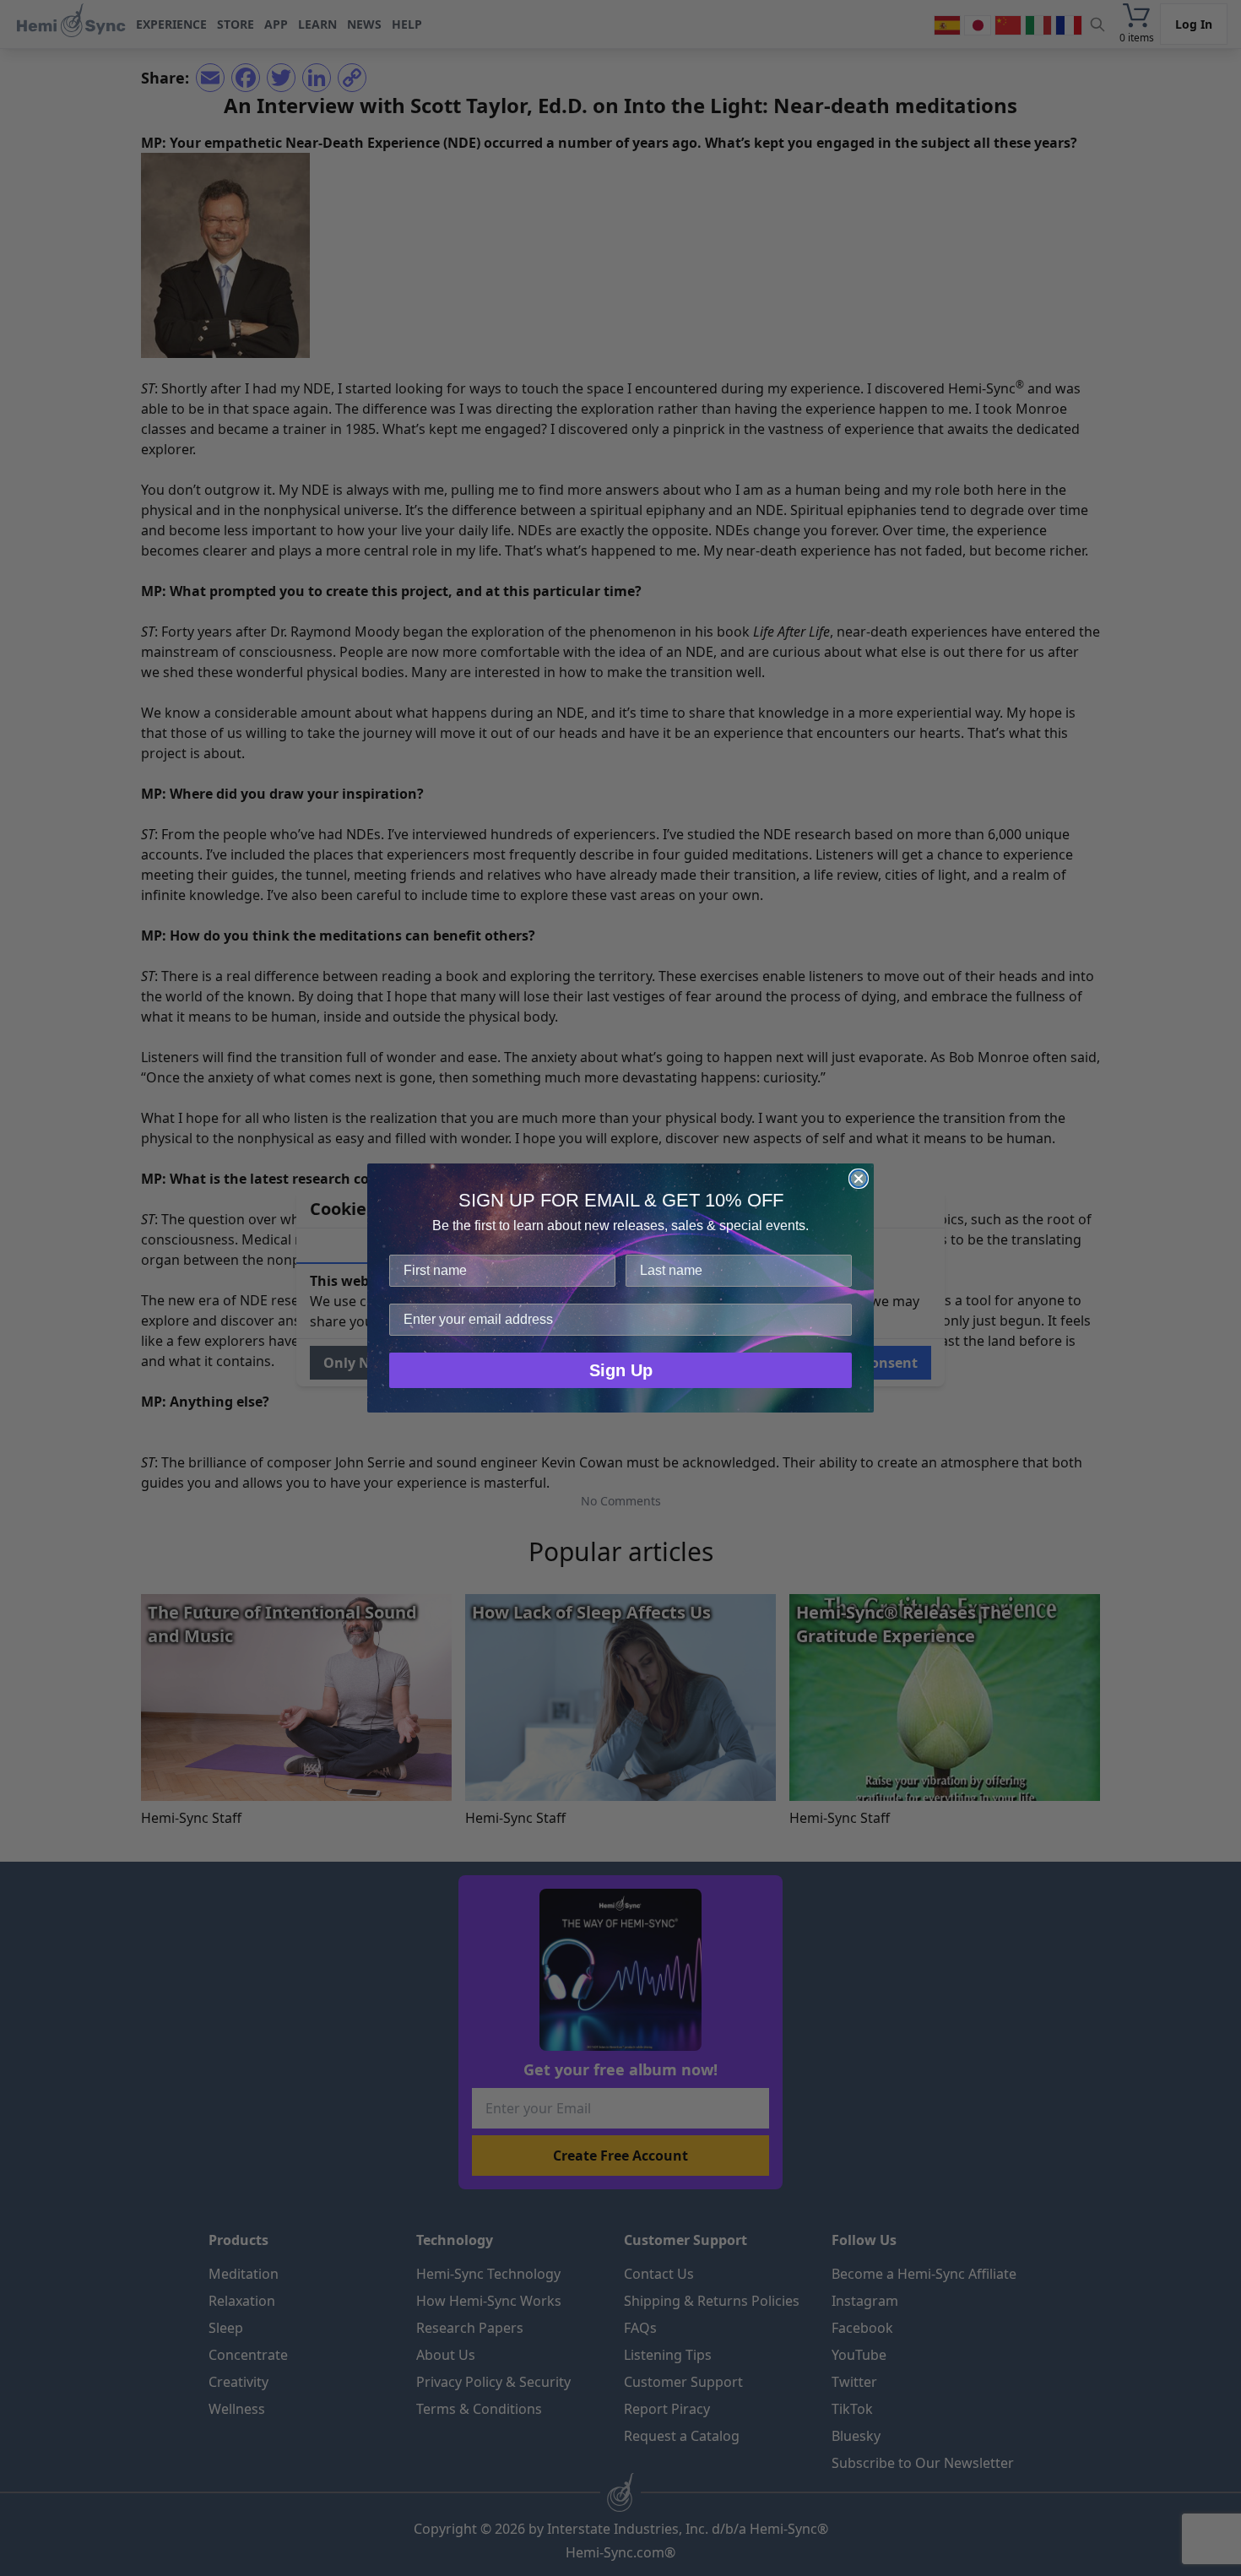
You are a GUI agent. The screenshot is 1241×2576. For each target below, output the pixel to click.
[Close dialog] (859, 1179)
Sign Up (621, 1370)
